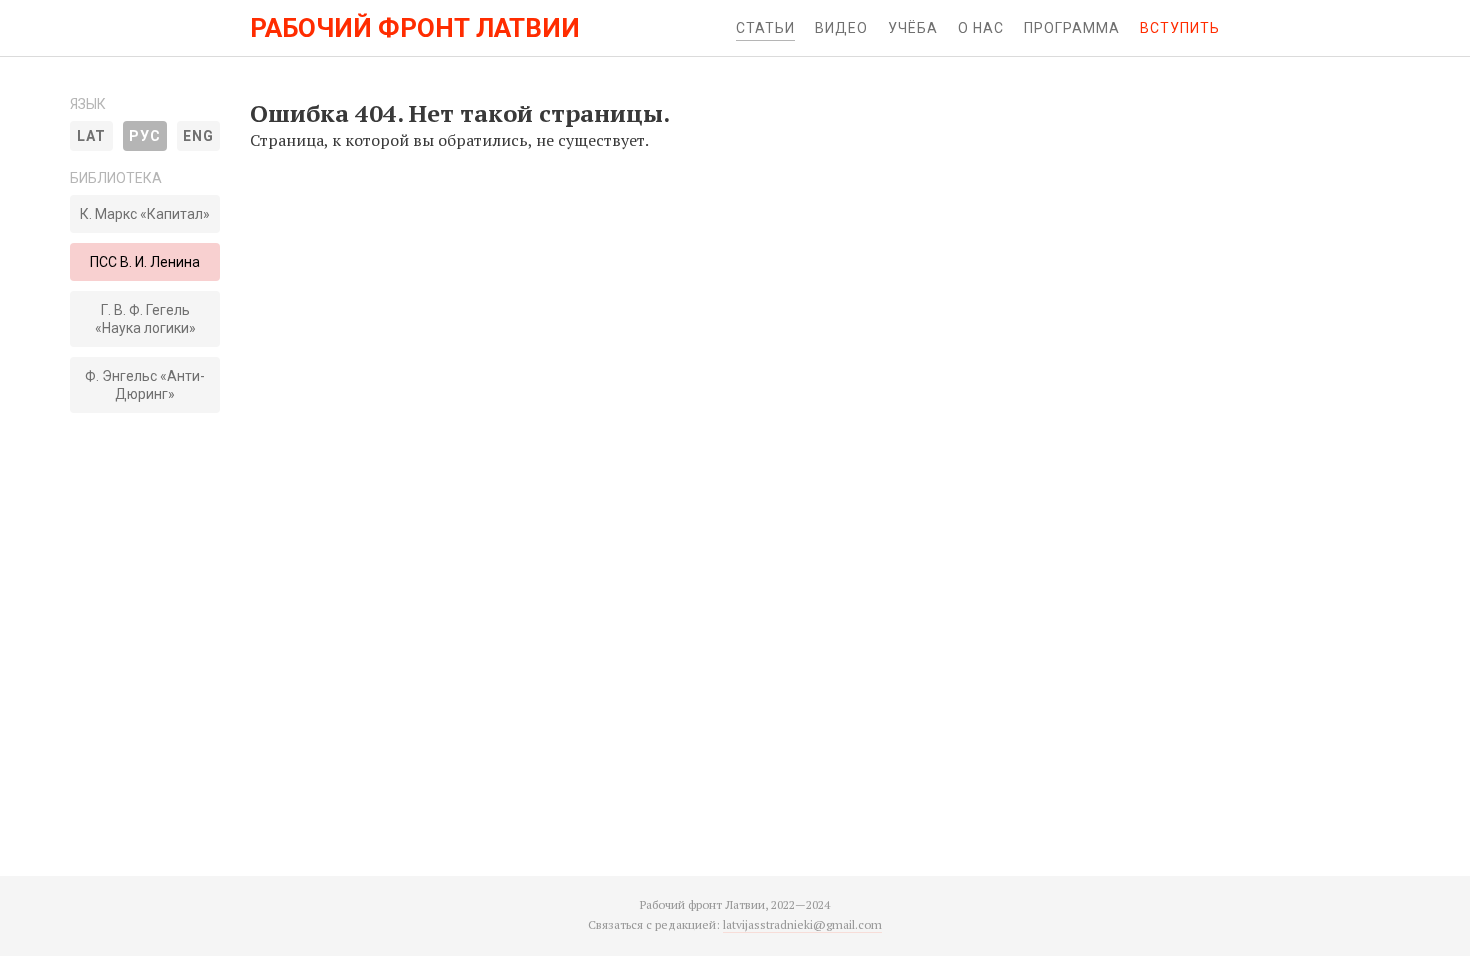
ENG (198, 136)
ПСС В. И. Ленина (145, 262)
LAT (91, 136)
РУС (145, 136)
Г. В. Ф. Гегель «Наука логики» (145, 319)
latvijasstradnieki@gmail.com (802, 924)
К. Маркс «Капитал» (145, 214)
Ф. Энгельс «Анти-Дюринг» (145, 385)
